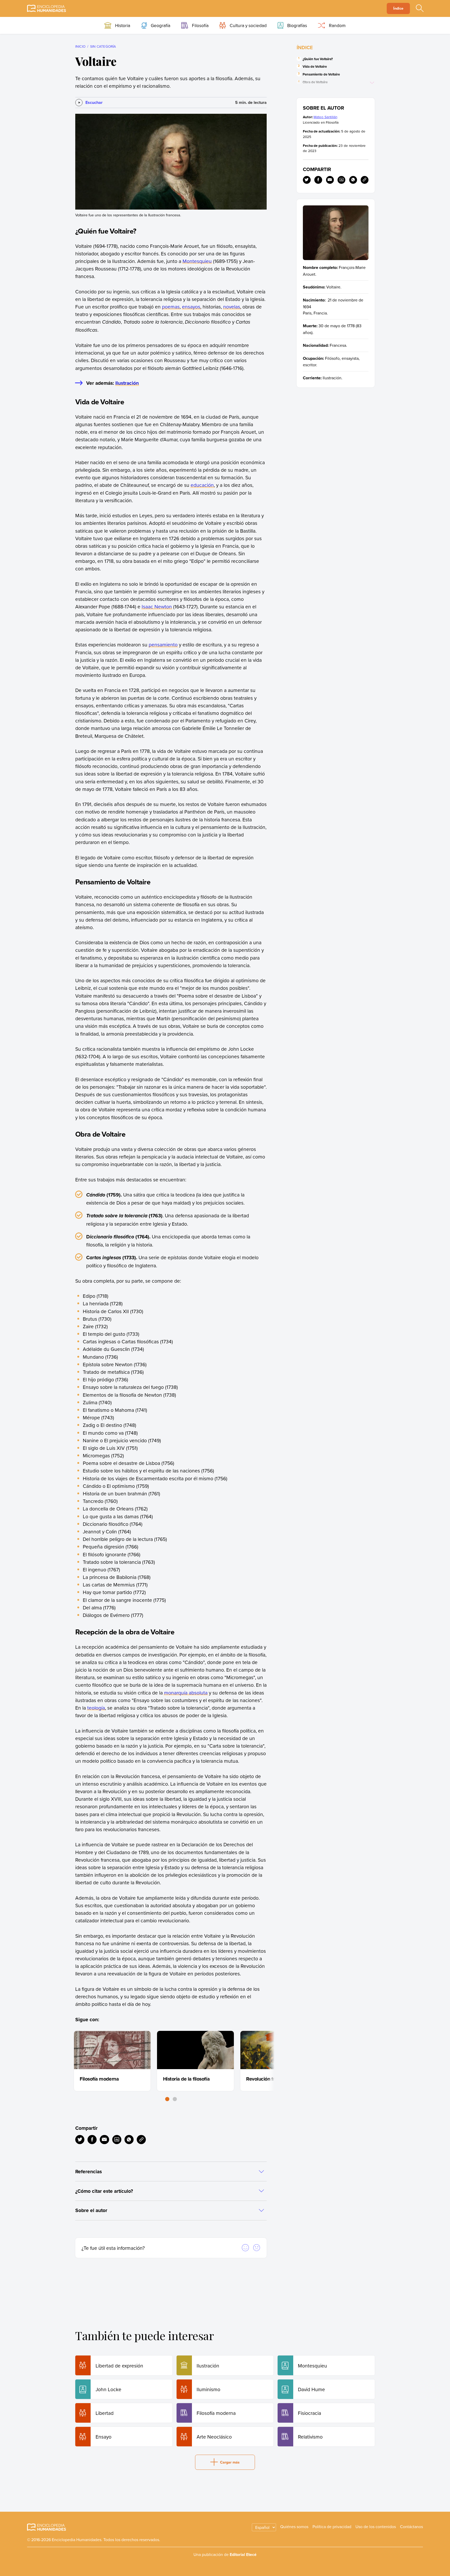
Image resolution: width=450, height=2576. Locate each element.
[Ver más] (373, 83)
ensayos (191, 307)
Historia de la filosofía (186, 2079)
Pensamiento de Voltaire (321, 74)
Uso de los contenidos (376, 2527)
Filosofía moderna (99, 2079)
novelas (232, 307)
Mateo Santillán (325, 117)
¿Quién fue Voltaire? (318, 59)
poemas (171, 307)
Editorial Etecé (243, 2555)
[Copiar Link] (141, 2140)
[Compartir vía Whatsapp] (129, 2140)
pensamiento (163, 644)
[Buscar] (420, 9)
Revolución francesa (268, 2079)
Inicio (80, 46)
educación (202, 485)
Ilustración (127, 383)
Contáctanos (411, 2527)
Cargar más (230, 2462)
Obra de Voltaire (315, 82)
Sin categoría (103, 46)
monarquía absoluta (186, 1693)
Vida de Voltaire (315, 67)
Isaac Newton (157, 606)
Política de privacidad (332, 2527)
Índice (398, 8)
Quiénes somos (294, 2527)
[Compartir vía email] (104, 2140)
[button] (167, 2099)
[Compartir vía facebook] (92, 2140)
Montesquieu (197, 261)
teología (96, 1708)
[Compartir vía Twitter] (80, 2140)
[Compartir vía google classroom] (117, 2140)
